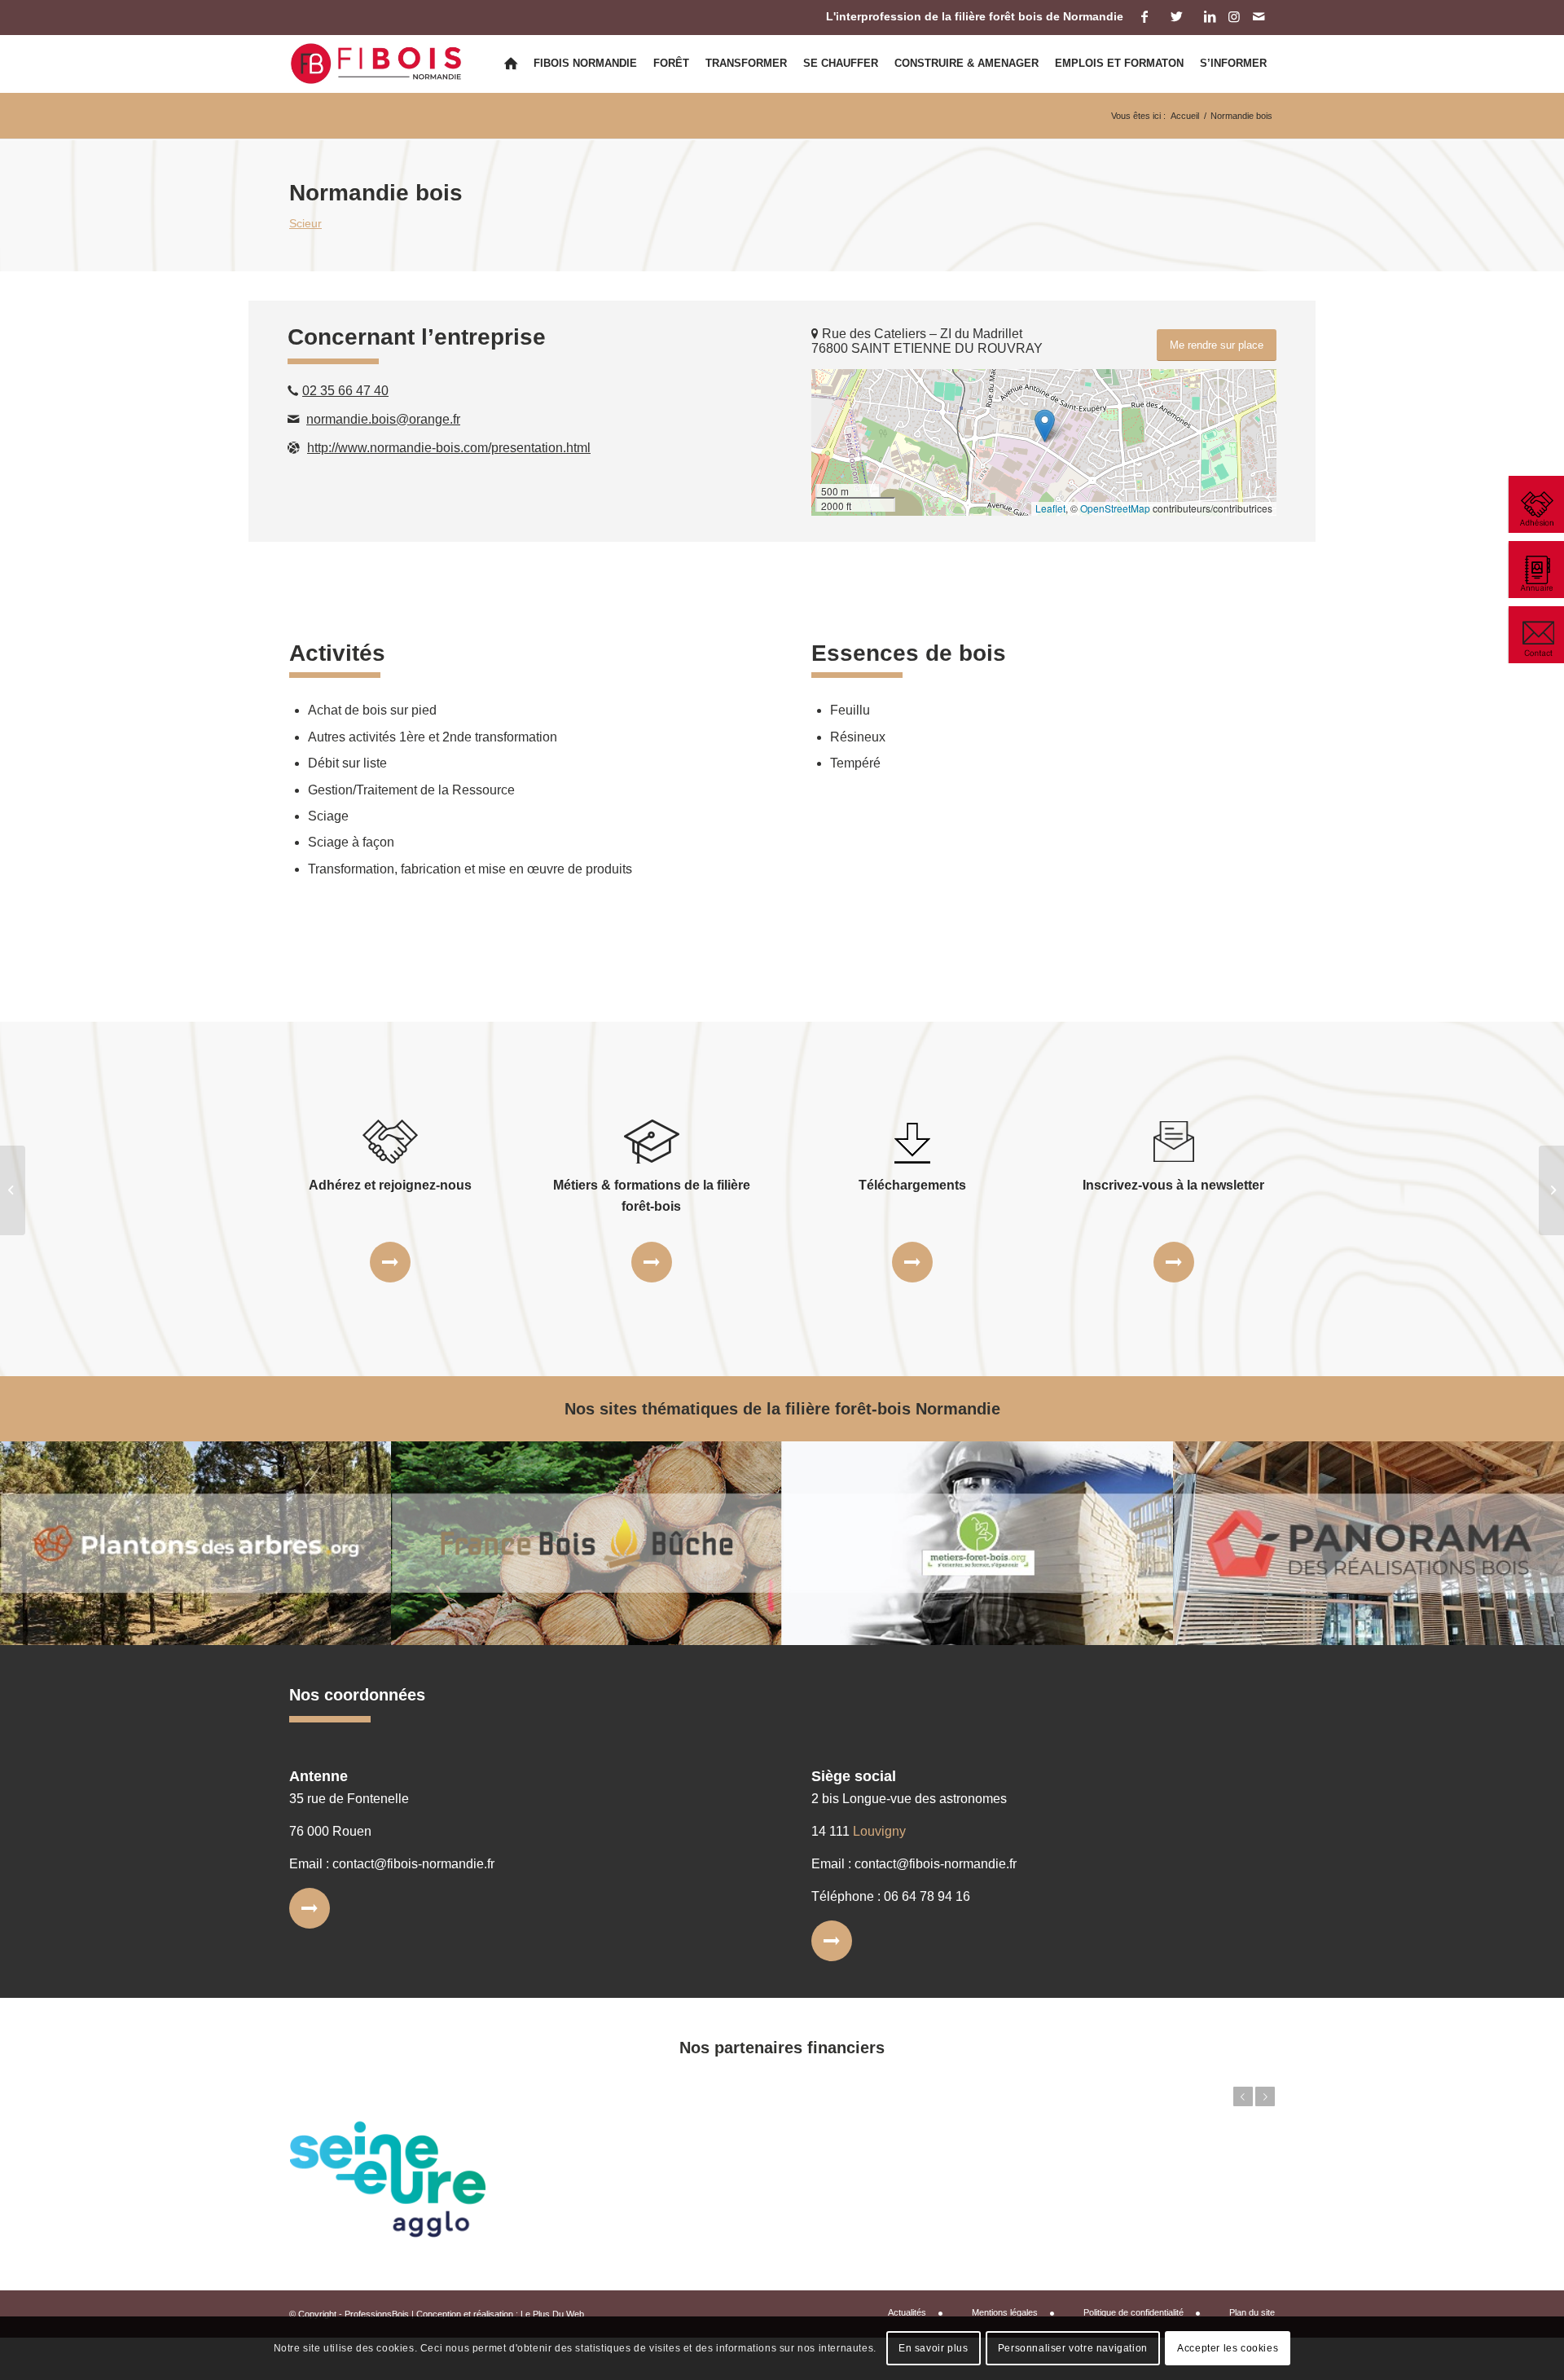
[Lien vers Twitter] (1177, 16)
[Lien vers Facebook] (1144, 16)
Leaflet (1050, 508)
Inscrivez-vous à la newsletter (1173, 1185)
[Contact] (1535, 635)
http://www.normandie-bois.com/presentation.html (449, 448)
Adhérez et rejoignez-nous (390, 1185)
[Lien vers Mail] (1259, 16)
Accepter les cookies (1228, 2348)
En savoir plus (933, 2348)
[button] (1045, 426)
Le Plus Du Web (552, 2314)
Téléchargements (912, 1185)
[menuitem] (511, 64)
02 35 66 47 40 (345, 391)
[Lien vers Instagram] (1234, 16)
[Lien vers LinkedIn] (1209, 16)
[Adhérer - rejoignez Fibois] (1535, 504)
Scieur (305, 223)
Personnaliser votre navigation (1073, 2348)
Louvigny (879, 1831)
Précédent (1243, 2096)
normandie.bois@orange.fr (383, 419)
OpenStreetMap (1115, 508)
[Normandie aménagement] (13, 1190)
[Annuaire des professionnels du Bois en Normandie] (1535, 570)
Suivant (1265, 2096)
